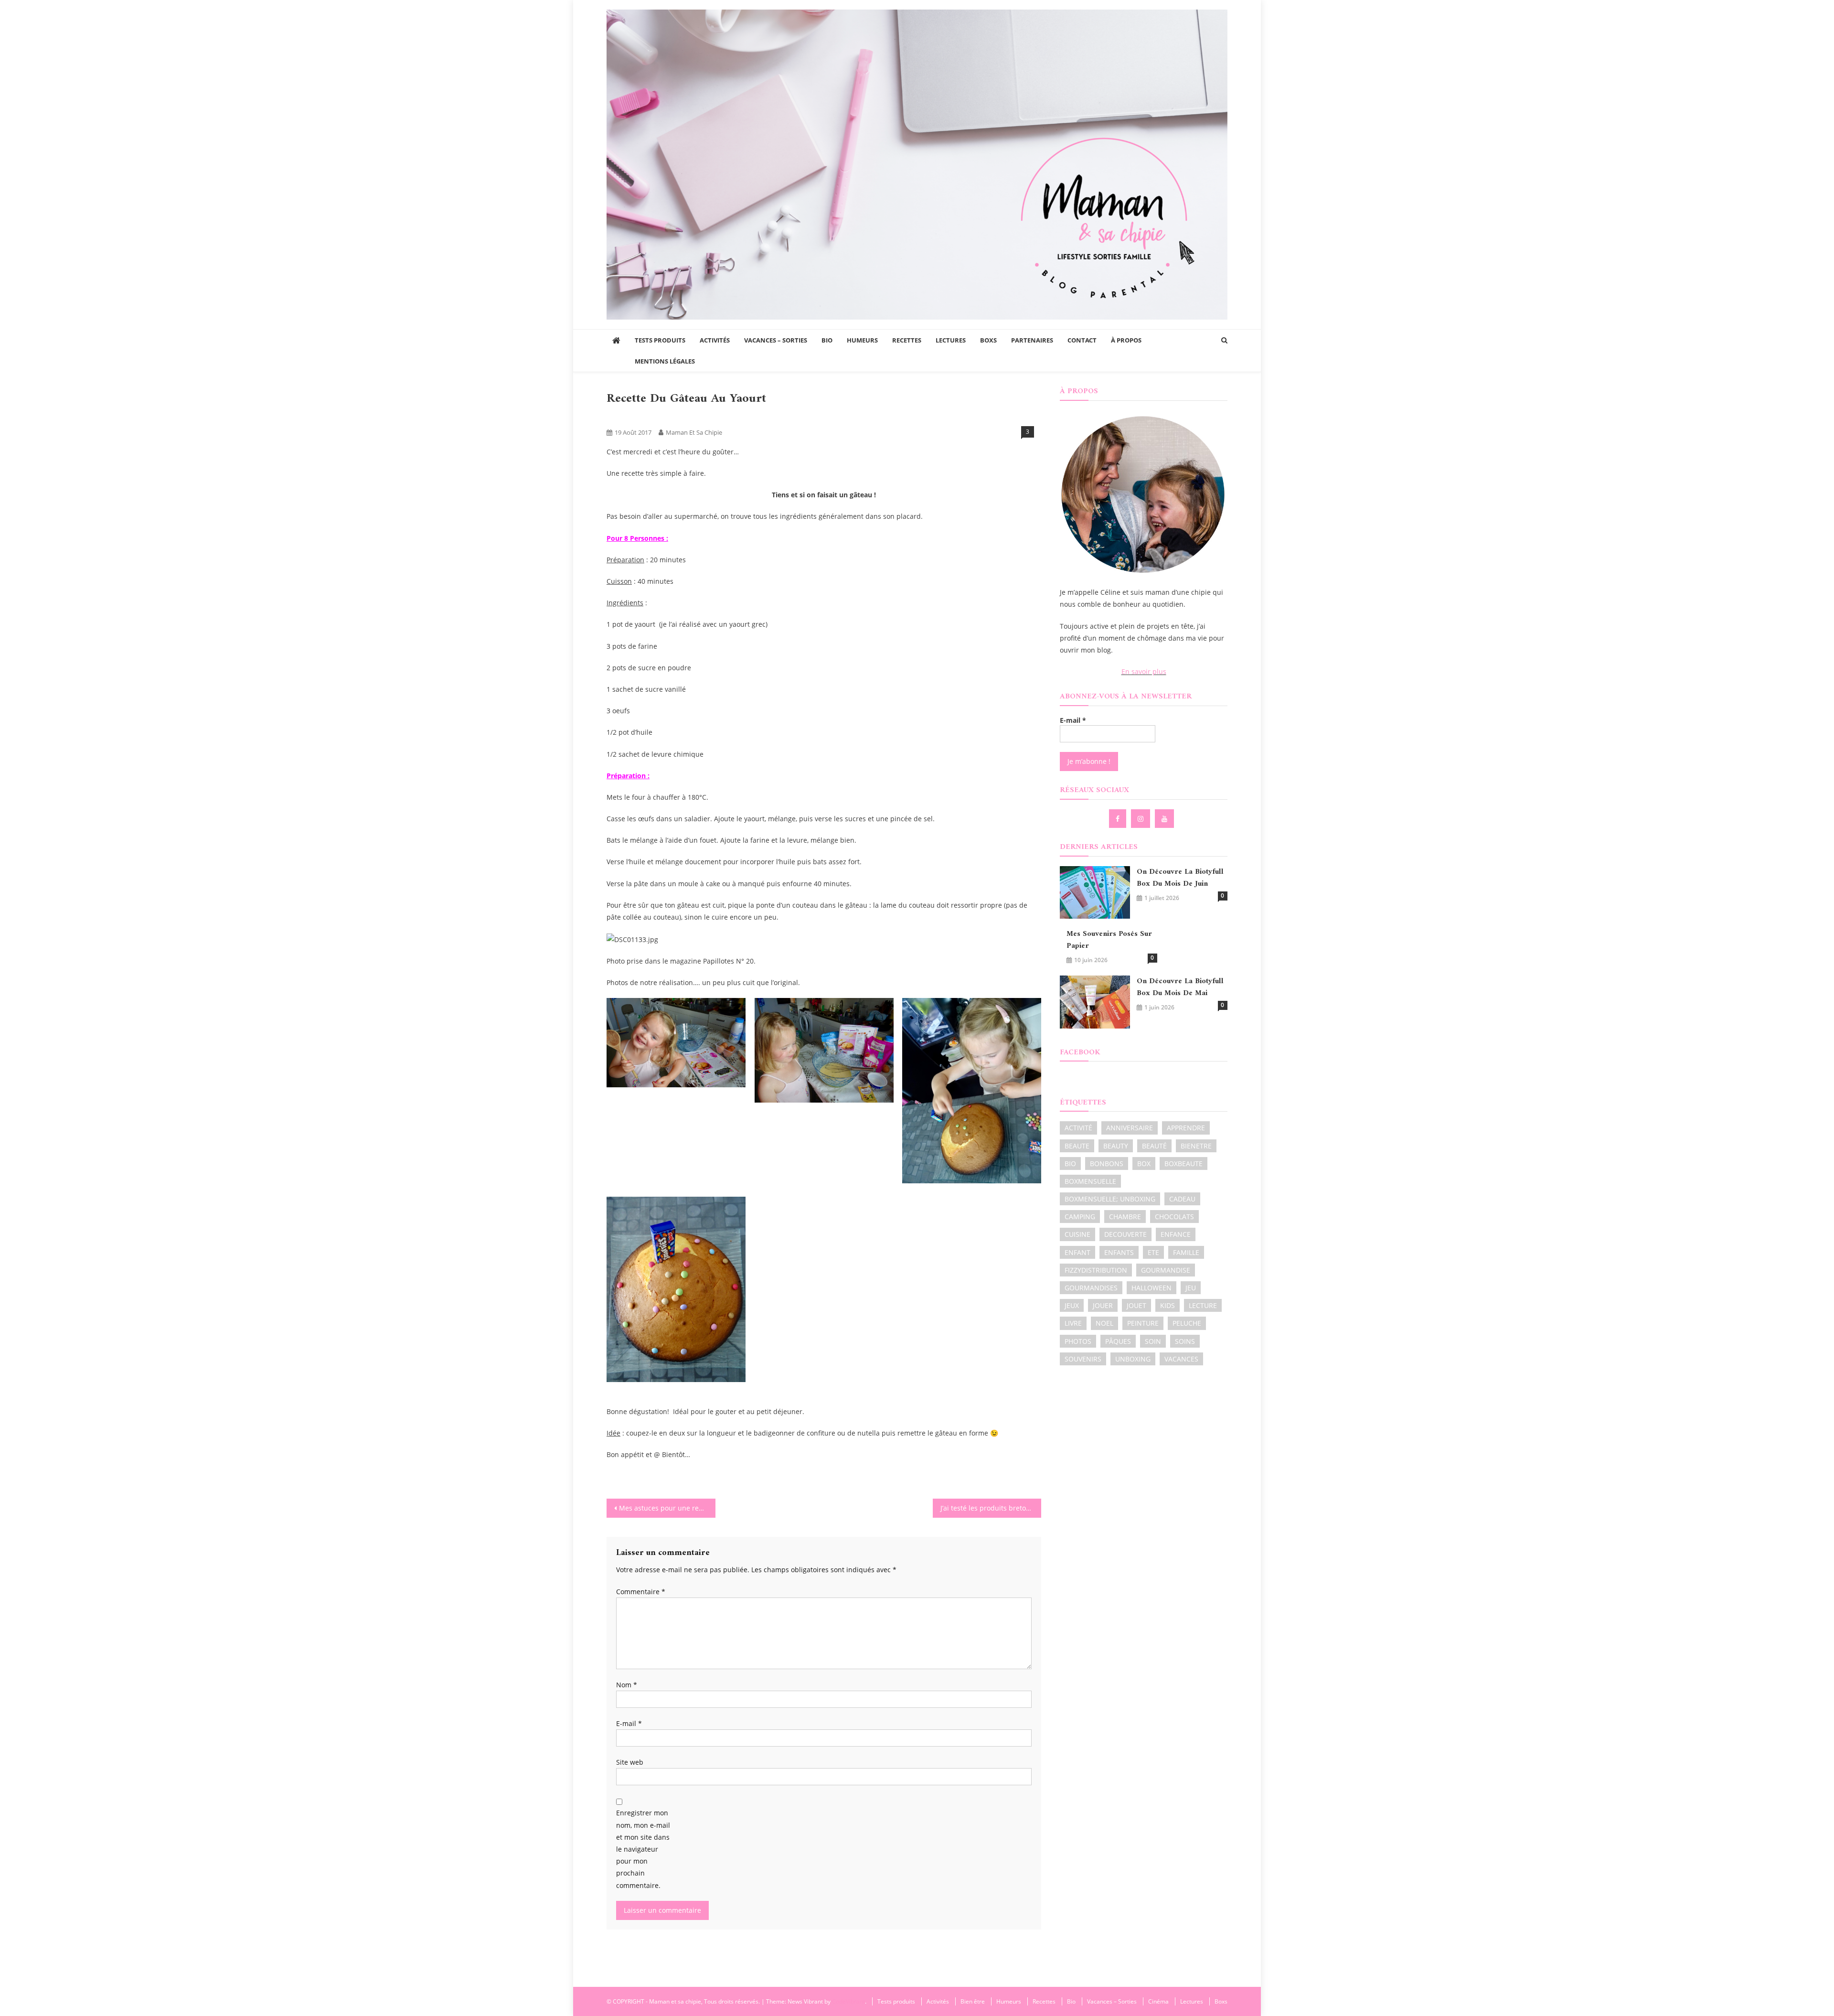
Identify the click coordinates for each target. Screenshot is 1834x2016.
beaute (1077, 1146)
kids (1168, 1305)
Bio (827, 340)
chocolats (1174, 1217)
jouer (1103, 1305)
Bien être (973, 2001)
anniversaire (1130, 1128)
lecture (1203, 1305)
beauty (1116, 1146)
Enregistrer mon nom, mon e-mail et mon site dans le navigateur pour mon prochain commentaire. (643, 1849)
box (1144, 1163)
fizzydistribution (1096, 1270)
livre (1073, 1323)
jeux (1072, 1305)
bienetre (1196, 1146)
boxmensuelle (1090, 1181)
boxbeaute (1184, 1163)
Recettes (907, 340)
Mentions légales (665, 361)
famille (1186, 1252)
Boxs (988, 340)
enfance (1176, 1234)
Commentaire (641, 1592)
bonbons (1107, 1163)
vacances (1181, 1359)
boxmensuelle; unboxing (1110, 1199)
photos (1078, 1341)
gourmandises (1091, 1288)
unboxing (1133, 1359)
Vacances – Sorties (776, 340)
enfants (1119, 1252)
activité (1078, 1128)
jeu (1191, 1288)
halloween (1152, 1288)
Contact (1082, 340)
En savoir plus (1144, 671)
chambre (1125, 1217)
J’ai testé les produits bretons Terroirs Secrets (991, 1508)
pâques (1118, 1341)
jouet (1136, 1305)
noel (1104, 1323)
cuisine (1077, 1234)
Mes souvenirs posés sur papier (1109, 940)
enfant (1077, 1252)
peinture (1143, 1323)
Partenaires (1032, 340)
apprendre (1186, 1128)
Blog (617, 416)
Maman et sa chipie (694, 432)
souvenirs (1083, 1359)
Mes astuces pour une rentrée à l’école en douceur (667, 1508)
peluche (1187, 1323)
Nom (627, 1685)
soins (1185, 1341)
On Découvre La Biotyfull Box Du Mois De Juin (1180, 878)
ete (1153, 1252)
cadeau (1182, 1199)
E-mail (629, 1723)
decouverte (1125, 1234)
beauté (1154, 1146)
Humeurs (862, 340)
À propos (1126, 340)
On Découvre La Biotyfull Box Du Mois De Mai (1180, 987)
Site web (630, 1762)
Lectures (951, 340)
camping (1080, 1217)
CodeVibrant (848, 2001)
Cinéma (1158, 2001)
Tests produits (660, 340)
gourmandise (1166, 1270)
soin (1153, 1341)
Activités (715, 340)
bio (1070, 1163)
